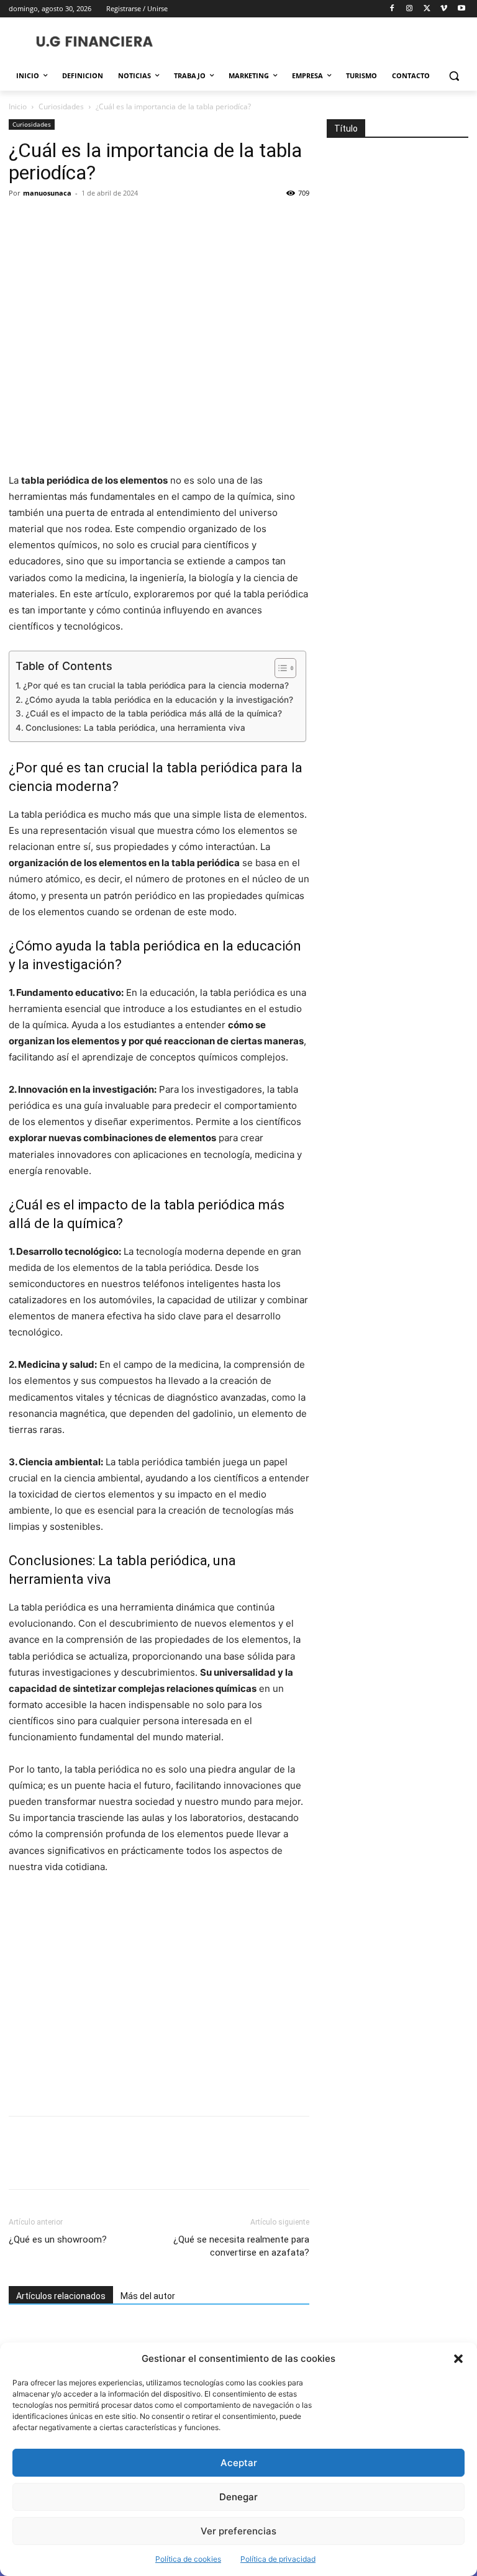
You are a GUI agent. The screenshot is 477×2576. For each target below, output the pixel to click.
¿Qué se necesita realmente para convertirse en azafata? (241, 2246)
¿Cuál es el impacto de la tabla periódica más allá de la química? (154, 713)
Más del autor (148, 2296)
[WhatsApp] (107, 221)
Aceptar (239, 2463)
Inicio (18, 106)
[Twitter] (427, 9)
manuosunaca (47, 193)
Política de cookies (188, 2559)
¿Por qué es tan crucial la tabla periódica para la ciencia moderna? (156, 685)
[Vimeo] (444, 9)
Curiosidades (61, 106)
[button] (458, 2359)
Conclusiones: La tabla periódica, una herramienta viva (135, 728)
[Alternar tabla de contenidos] (279, 668)
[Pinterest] (78, 221)
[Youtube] (461, 9)
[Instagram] (410, 9)
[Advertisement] (159, 1996)
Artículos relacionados (61, 2296)
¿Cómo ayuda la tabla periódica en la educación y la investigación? (159, 700)
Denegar (238, 2497)
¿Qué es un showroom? (58, 2239)
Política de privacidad (278, 2559)
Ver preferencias (238, 2531)
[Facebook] (392, 9)
